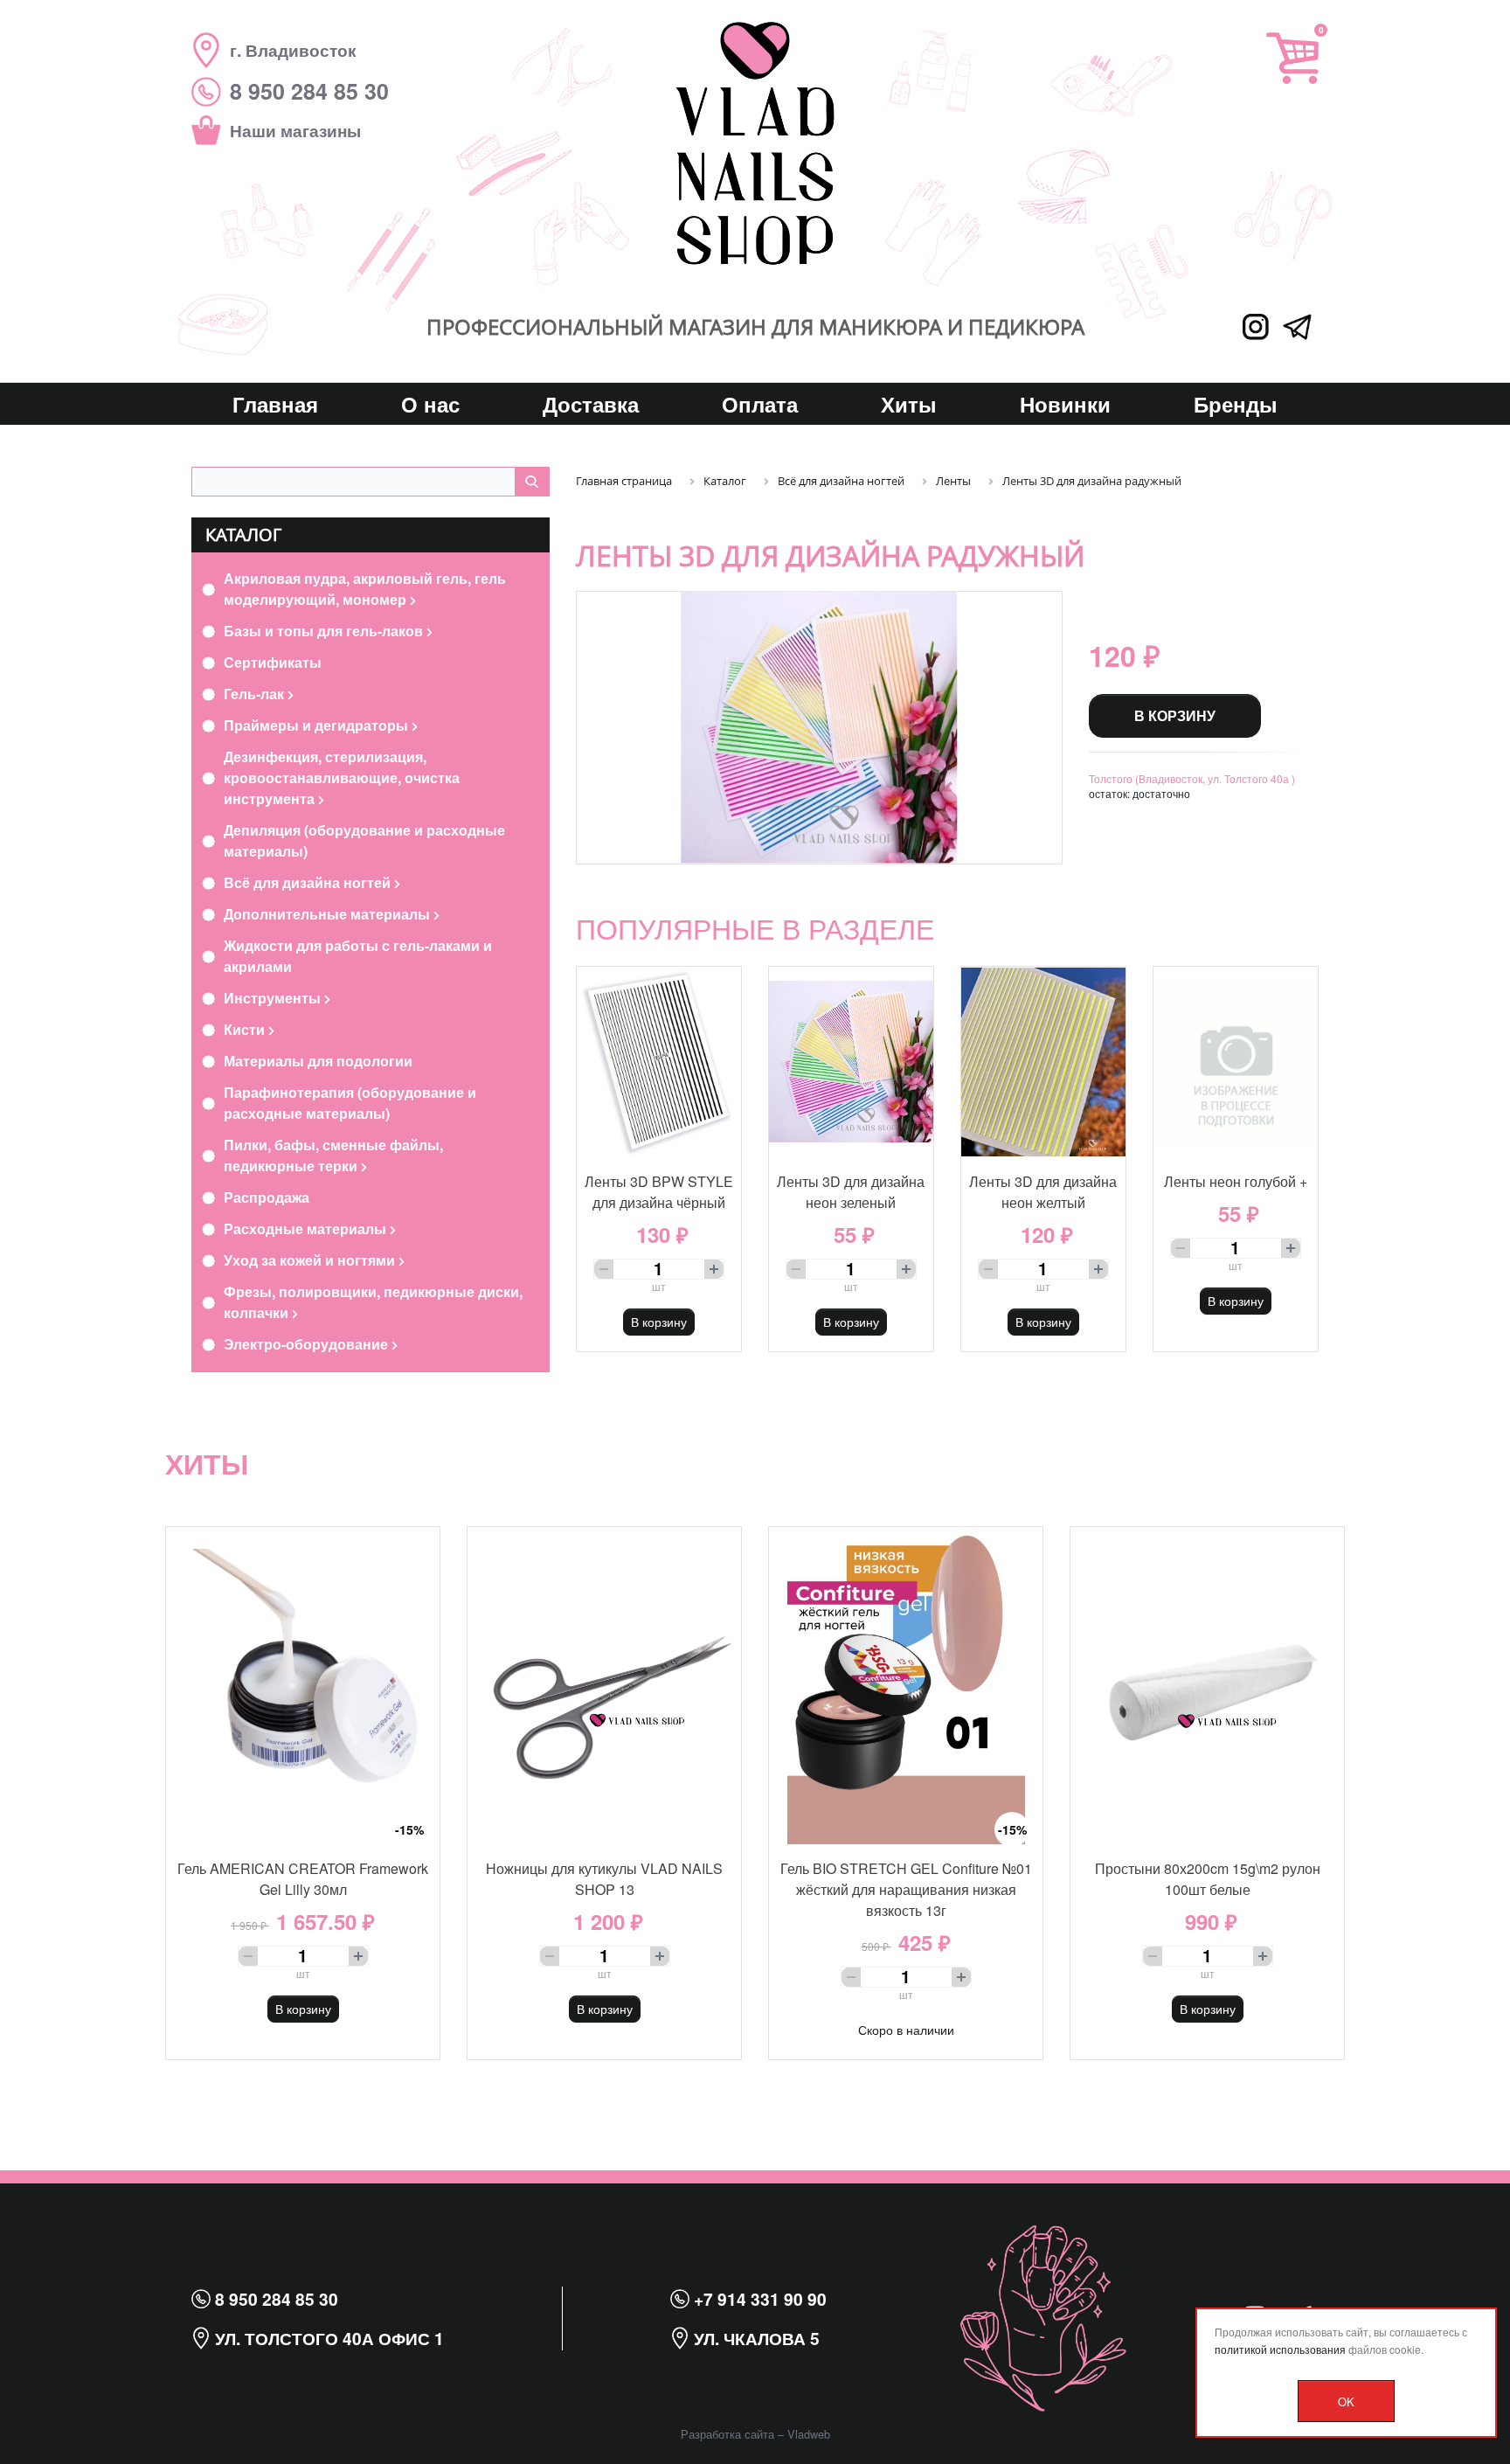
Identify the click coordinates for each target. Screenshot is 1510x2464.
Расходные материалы (307, 1229)
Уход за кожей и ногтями (311, 1260)
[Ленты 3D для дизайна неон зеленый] (851, 1062)
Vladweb (809, 2434)
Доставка (591, 404)
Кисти (246, 1029)
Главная (275, 404)
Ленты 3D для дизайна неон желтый (1043, 1192)
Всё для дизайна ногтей (309, 882)
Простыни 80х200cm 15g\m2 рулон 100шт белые (1208, 1879)
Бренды (1236, 404)
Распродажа (267, 1197)
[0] (1292, 58)
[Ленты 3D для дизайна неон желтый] (1043, 1062)
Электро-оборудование (308, 1344)
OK (1346, 2402)
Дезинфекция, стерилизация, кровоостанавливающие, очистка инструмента (342, 777)
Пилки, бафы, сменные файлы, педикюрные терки (333, 1155)
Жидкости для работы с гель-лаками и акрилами (358, 956)
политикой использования (1280, 2349)
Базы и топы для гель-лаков (325, 631)
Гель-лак (256, 694)
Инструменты (274, 998)
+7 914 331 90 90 (758, 2299)
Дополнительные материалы (329, 914)
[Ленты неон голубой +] (1236, 1062)
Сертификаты (273, 662)
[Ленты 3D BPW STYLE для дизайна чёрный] (659, 1062)
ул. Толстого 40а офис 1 (327, 2338)
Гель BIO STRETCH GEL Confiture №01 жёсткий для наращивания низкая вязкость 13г (906, 1889)
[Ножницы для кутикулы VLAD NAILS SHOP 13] (604, 1686)
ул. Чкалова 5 (755, 2338)
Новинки (1065, 404)
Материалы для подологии (318, 1061)
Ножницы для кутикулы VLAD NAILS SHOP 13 (604, 1879)
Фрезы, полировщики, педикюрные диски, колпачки (373, 1302)
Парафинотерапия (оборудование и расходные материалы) (350, 1103)
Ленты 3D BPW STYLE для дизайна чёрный (659, 1192)
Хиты (909, 404)
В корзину (1175, 715)
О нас (430, 404)
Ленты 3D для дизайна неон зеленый (851, 1192)
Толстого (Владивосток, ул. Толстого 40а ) (1192, 778)
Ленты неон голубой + (1236, 1181)
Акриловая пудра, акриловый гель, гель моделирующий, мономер (365, 589)
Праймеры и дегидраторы (318, 725)
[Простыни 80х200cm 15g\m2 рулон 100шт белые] (1207, 1686)
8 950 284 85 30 (274, 2299)
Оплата (760, 404)
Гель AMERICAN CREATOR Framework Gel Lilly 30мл (303, 1879)
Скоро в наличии (906, 2030)
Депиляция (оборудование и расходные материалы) (364, 840)
